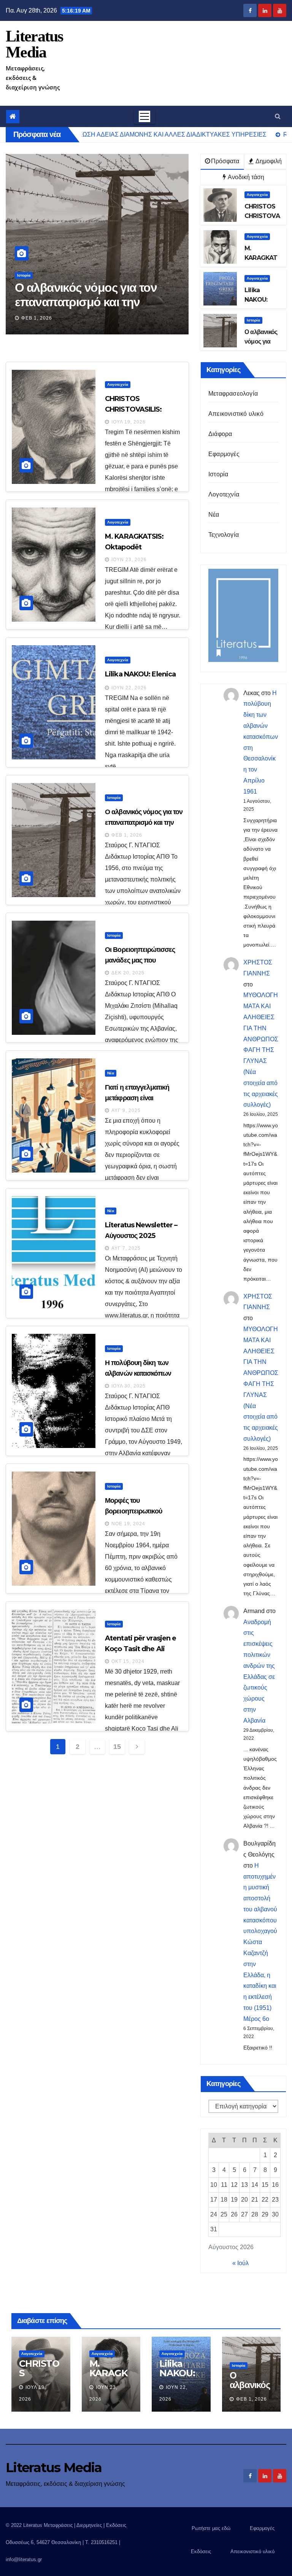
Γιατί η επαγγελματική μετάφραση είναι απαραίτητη (137, 1098)
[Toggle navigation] (144, 116)
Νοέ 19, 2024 (128, 1524)
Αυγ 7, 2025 (126, 1248)
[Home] (13, 117)
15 (117, 1747)
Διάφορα (220, 434)
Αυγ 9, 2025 (126, 1111)
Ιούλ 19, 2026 (129, 422)
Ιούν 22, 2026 (129, 688)
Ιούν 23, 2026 (129, 560)
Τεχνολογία (224, 535)
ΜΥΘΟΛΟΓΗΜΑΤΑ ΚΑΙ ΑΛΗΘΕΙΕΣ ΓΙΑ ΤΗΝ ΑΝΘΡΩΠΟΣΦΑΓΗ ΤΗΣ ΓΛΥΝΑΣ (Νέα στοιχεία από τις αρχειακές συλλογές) (261, 1050)
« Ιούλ (240, 2263)
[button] (278, 116)
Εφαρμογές (224, 454)
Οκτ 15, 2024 (128, 1661)
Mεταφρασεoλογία (233, 394)
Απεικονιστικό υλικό (236, 414)
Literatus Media (34, 44)
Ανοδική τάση (245, 177)
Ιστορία (26, 275)
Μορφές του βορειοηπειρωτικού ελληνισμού (133, 1511)
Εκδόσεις (201, 2551)
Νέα (111, 1073)
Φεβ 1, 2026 (127, 835)
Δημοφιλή (268, 161)
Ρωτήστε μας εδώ (211, 2528)
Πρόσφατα (225, 161)
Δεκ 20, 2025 (40, 318)
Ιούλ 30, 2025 (129, 1386)
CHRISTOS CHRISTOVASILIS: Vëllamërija (133, 409)
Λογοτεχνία (257, 195)
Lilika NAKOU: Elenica (140, 674)
